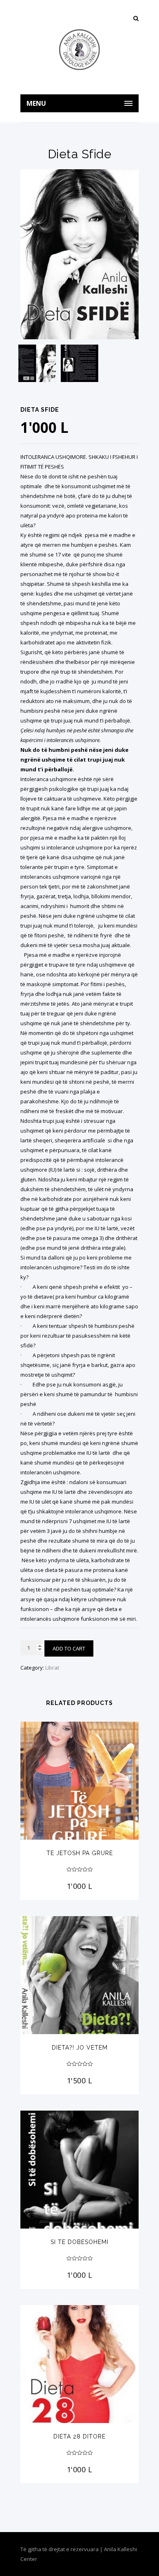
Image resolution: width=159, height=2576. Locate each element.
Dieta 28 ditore (79, 2436)
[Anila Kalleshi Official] (79, 50)
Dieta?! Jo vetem (80, 2048)
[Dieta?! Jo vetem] (79, 1975)
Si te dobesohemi (79, 2242)
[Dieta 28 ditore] (79, 2364)
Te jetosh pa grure (80, 1853)
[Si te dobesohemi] (79, 2170)
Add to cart (69, 1648)
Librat (52, 1668)
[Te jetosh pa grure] (79, 1781)
